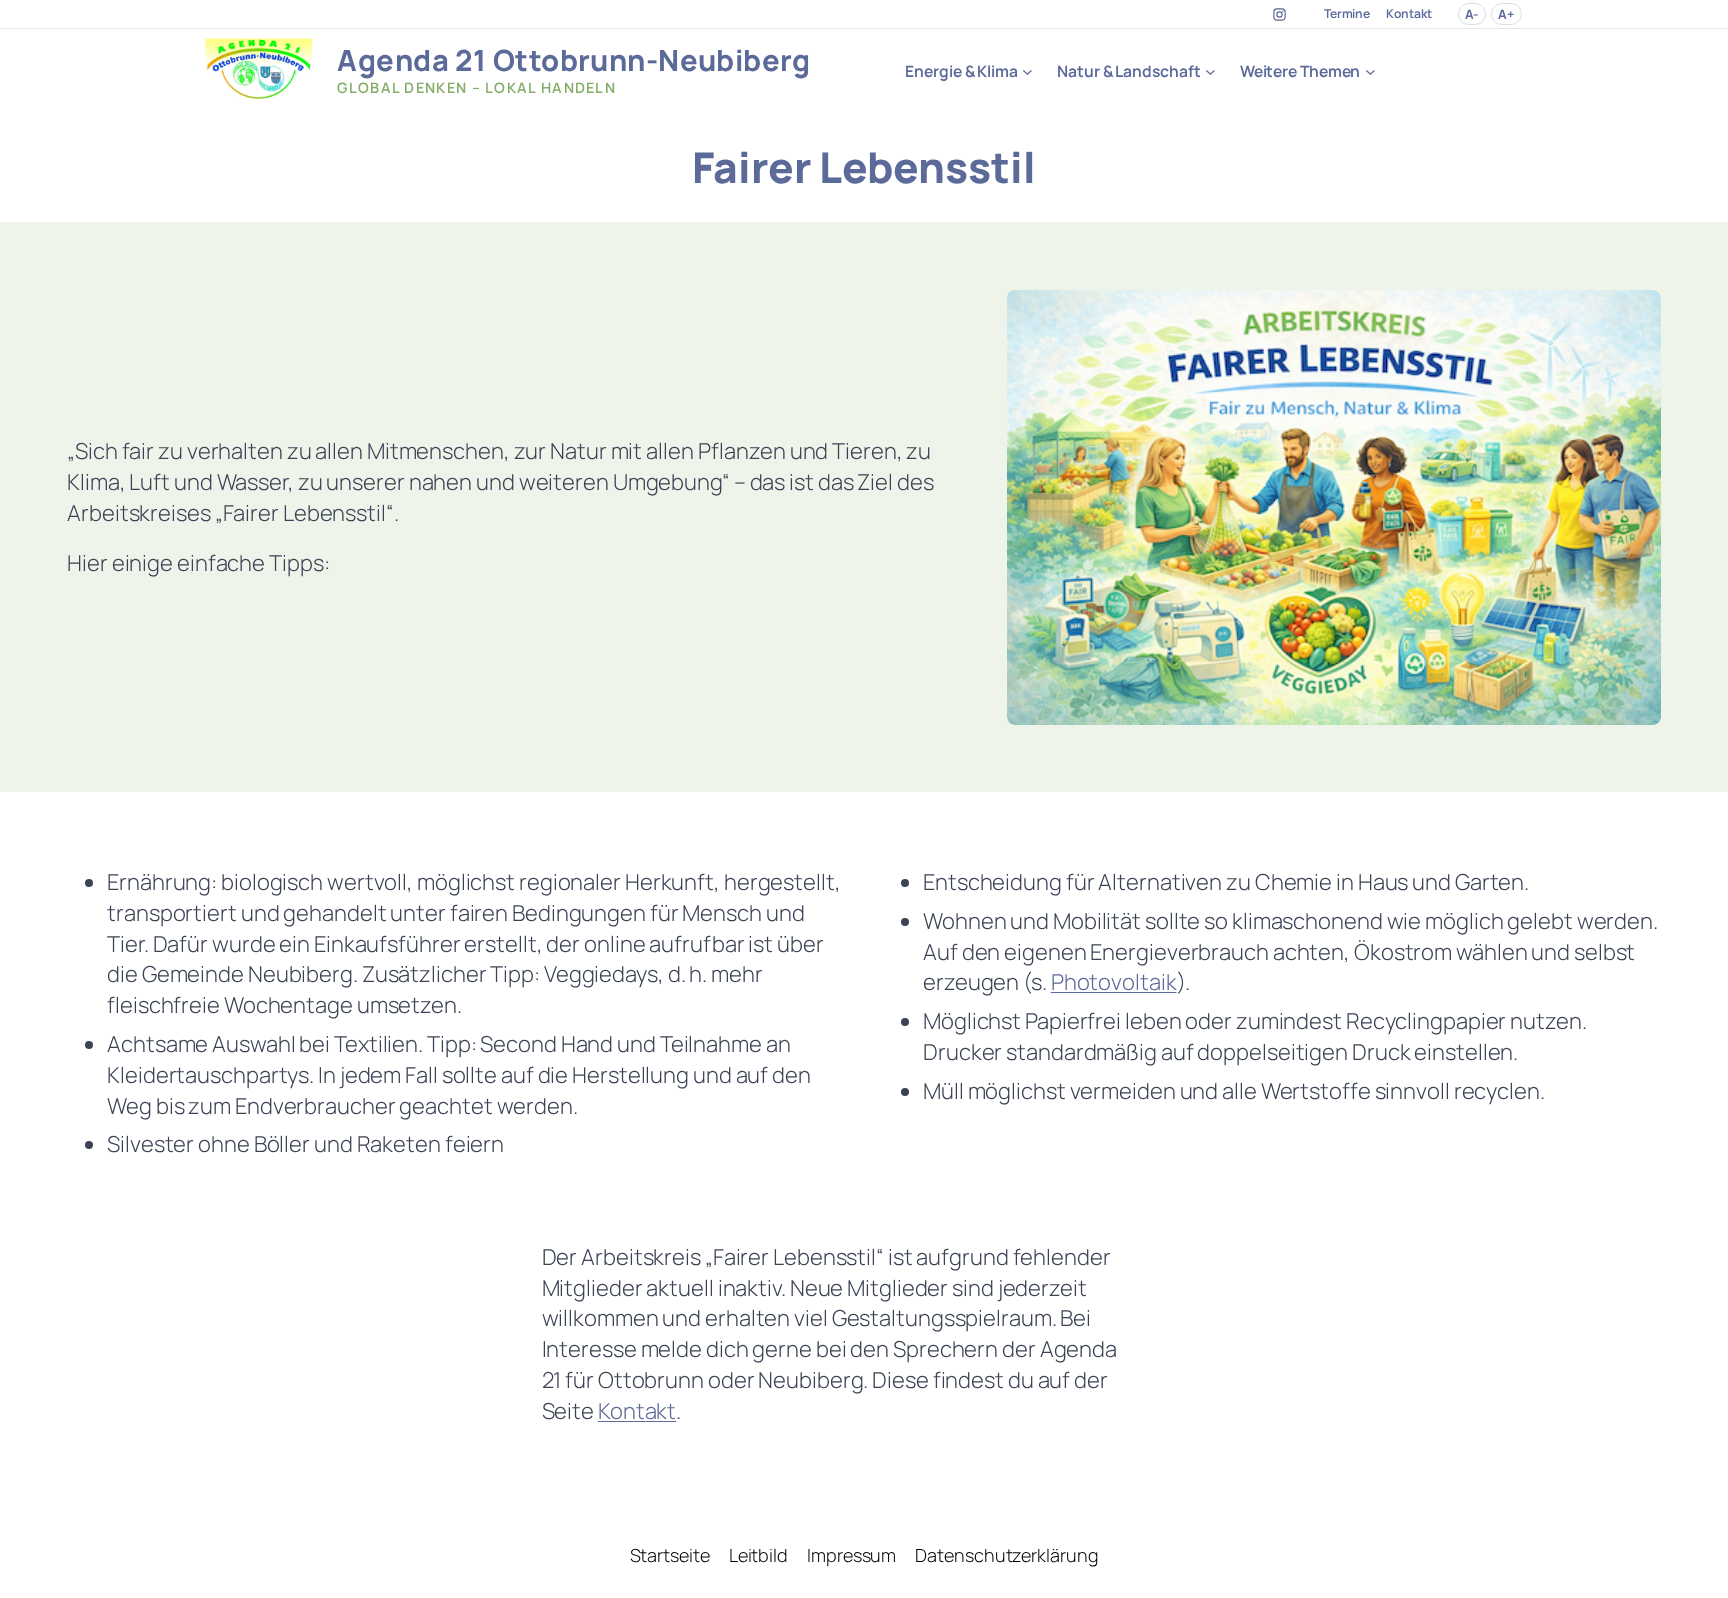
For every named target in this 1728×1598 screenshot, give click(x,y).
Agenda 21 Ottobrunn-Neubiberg (573, 60)
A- (1471, 14)
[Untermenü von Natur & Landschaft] (1210, 70)
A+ (1506, 14)
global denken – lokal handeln (476, 87)
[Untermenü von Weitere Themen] (1370, 70)
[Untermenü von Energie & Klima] (1027, 70)
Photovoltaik (1114, 982)
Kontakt (1408, 13)
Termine (1347, 13)
